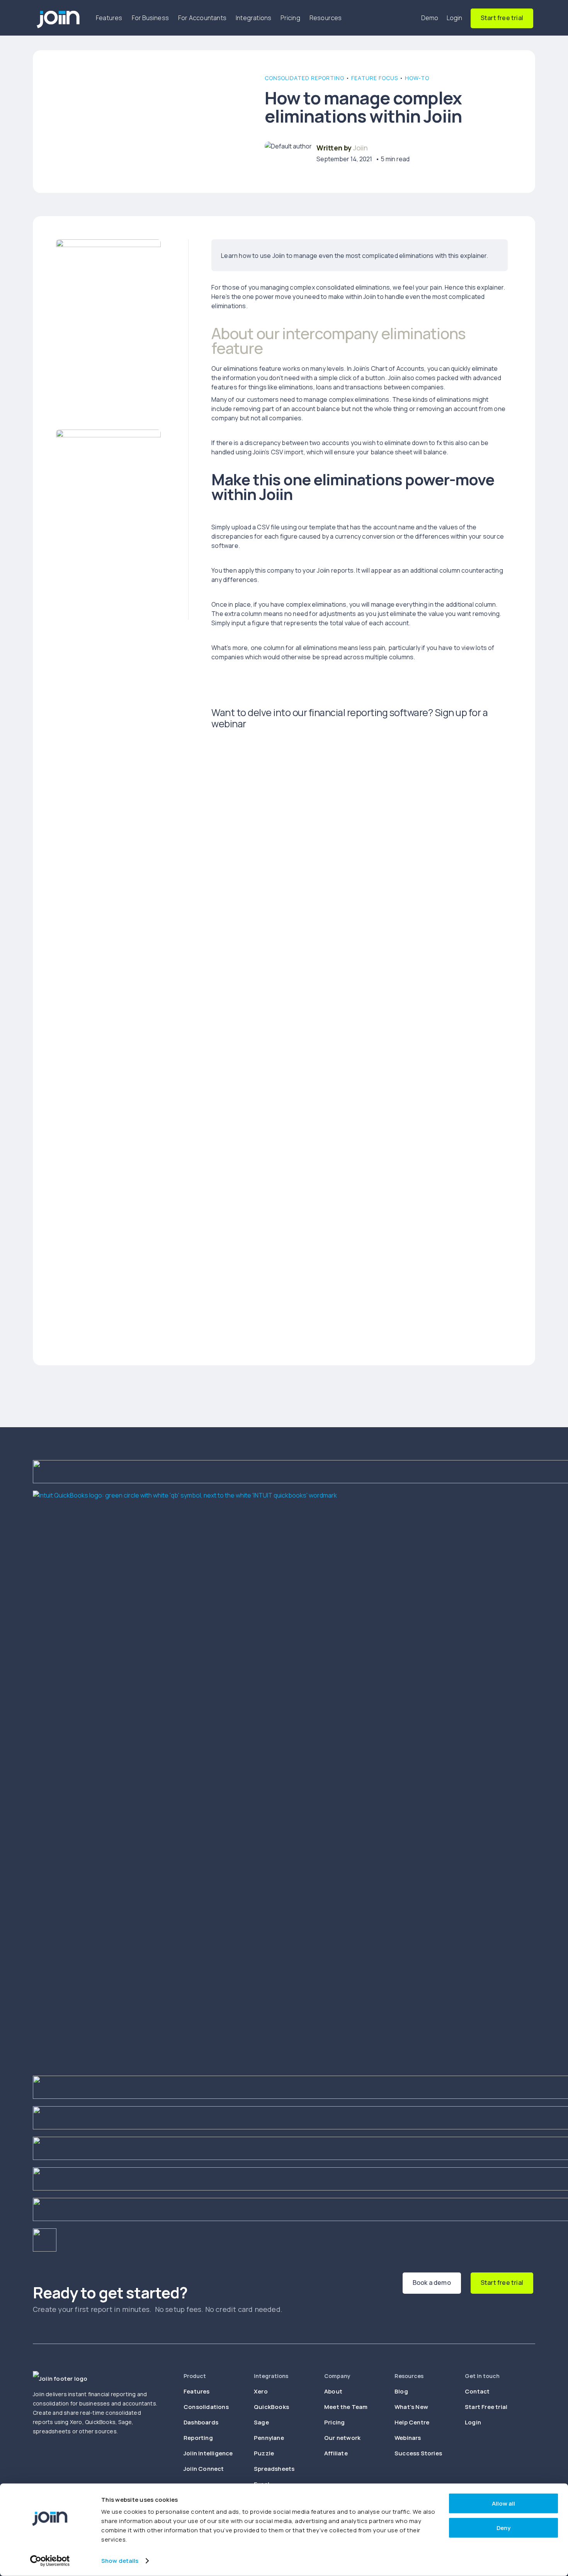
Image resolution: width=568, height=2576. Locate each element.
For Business (150, 18)
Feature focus (375, 78)
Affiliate (336, 2453)
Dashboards (201, 2422)
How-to (417, 78)
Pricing (290, 18)
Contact (477, 2391)
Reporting (198, 2438)
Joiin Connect (204, 2469)
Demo (430, 18)
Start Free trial (486, 2407)
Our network (342, 2438)
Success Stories (418, 2453)
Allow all (503, 2503)
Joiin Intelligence (208, 2453)
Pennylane (269, 2438)
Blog (401, 2391)
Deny (503, 2527)
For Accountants (202, 18)
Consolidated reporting (304, 78)
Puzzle (264, 2453)
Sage (261, 2422)
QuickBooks (271, 2407)
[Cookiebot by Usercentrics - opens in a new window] (50, 2561)
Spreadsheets (274, 2469)
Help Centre (412, 2422)
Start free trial (502, 18)
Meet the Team (346, 2407)
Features (109, 18)
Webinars (408, 2438)
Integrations (253, 18)
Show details (120, 2561)
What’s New (411, 2407)
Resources (326, 18)
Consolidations (206, 2407)
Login (455, 18)
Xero (261, 2391)
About (333, 2391)
